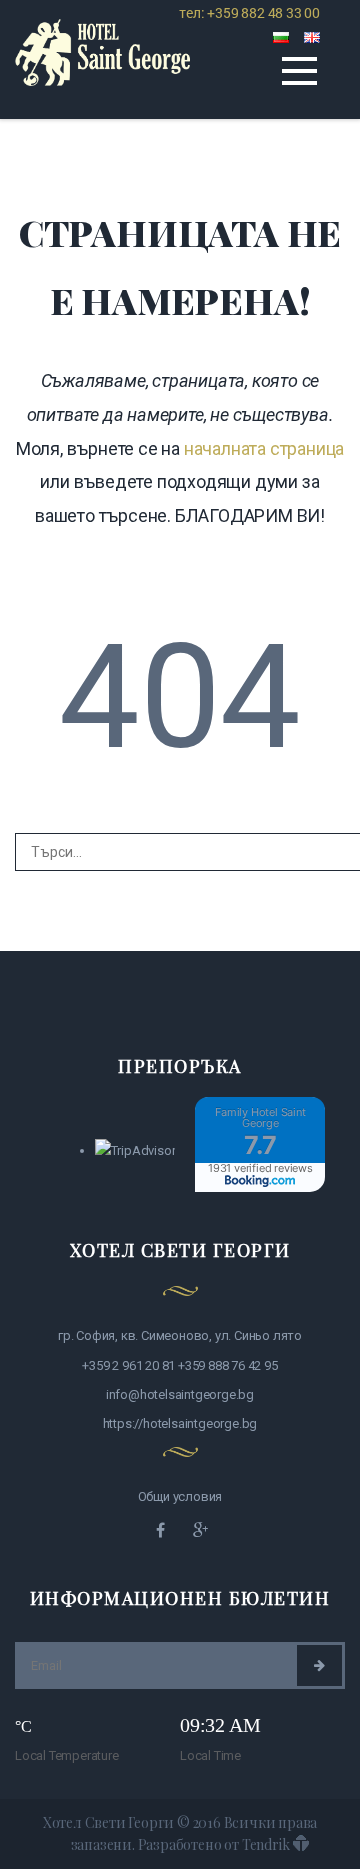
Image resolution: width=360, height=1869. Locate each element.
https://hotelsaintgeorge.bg (180, 1423)
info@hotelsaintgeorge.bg (180, 1394)
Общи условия (180, 1496)
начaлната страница (264, 448)
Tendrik (266, 1844)
